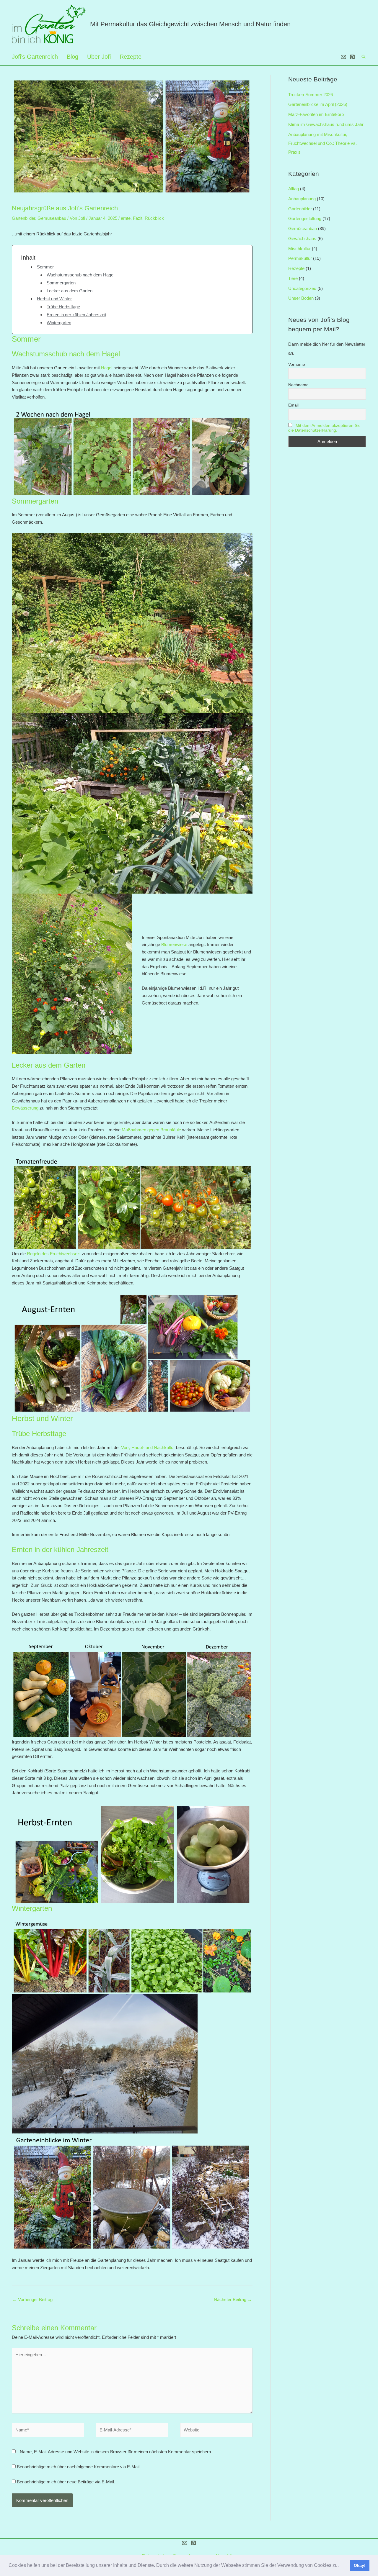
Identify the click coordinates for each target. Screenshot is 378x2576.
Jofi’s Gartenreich (35, 57)
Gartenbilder (23, 218)
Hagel (107, 368)
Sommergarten (61, 283)
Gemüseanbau (52, 218)
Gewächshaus (302, 239)
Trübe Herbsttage (63, 307)
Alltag (294, 189)
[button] (341, 2566)
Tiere (293, 278)
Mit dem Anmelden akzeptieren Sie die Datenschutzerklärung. (324, 428)
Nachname (298, 385)
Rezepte (131, 57)
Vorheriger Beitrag (32, 2299)
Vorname (297, 364)
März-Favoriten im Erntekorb (316, 114)
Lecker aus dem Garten (70, 291)
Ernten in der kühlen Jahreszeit (76, 315)
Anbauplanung (302, 199)
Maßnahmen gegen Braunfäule (151, 1130)
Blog (72, 57)
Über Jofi (99, 57)
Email (293, 405)
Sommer (45, 267)
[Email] (343, 57)
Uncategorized (302, 288)
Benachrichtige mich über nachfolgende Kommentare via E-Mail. (79, 2467)
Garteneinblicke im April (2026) (318, 104)
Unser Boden (301, 298)
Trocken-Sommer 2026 (311, 95)
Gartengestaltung (305, 218)
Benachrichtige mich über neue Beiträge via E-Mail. (66, 2482)
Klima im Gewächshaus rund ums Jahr (326, 124)
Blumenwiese (174, 944)
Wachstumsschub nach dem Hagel (80, 275)
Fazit (138, 218)
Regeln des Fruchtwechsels (54, 1254)
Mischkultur (299, 249)
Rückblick (154, 218)
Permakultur (300, 258)
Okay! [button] (360, 2565)
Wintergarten (59, 323)
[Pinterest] (352, 57)
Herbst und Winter (54, 299)
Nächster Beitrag (233, 2299)
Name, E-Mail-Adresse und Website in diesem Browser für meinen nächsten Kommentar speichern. (116, 2452)
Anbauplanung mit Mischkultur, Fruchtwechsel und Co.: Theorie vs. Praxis (322, 143)
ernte (126, 218)
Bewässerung (25, 1108)
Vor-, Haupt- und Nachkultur (148, 1447)
